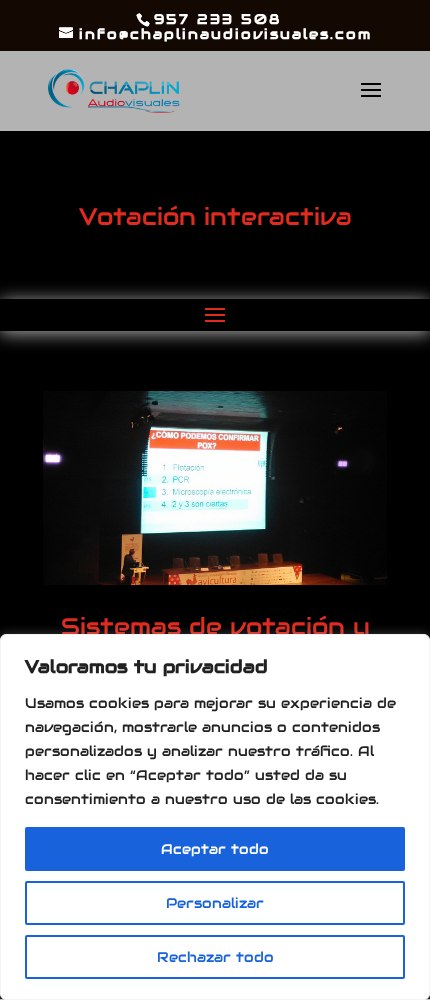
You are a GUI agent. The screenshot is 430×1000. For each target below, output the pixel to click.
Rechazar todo (215, 957)
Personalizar (215, 903)
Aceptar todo (215, 849)
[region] (215, 817)
